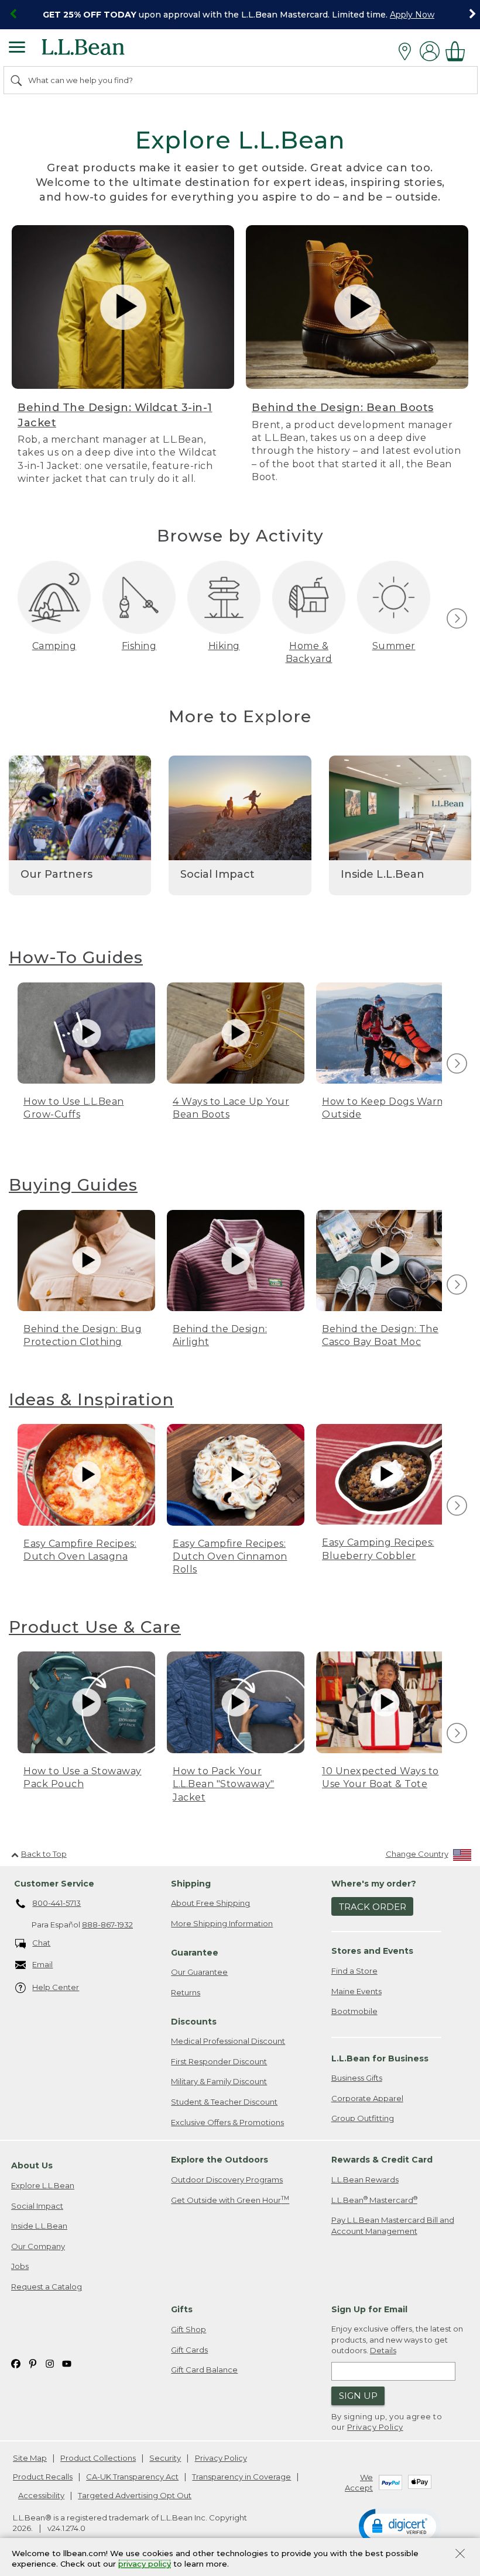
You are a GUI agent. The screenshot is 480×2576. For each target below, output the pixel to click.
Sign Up (358, 2396)
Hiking (224, 646)
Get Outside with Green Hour (230, 2200)
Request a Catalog (47, 2287)
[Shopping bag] (458, 51)
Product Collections (98, 2458)
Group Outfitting (363, 2118)
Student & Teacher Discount (224, 2102)
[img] (457, 618)
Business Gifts (357, 2078)
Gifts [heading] (182, 2309)
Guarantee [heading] (195, 1953)
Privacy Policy (375, 2427)
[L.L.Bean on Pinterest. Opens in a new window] (33, 2363)
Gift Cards (189, 2350)
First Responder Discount (219, 2061)
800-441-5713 (56, 1903)
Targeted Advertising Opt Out (135, 2495)
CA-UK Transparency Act (132, 2477)
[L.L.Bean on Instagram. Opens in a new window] (50, 2363)
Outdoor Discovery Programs (227, 2180)
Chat (41, 1943)
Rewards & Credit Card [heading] (382, 2160)
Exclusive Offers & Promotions (227, 2122)
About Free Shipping (210, 1903)
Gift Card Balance (204, 2370)
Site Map (30, 2458)
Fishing (139, 646)
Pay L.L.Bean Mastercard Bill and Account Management (393, 2225)
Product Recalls (43, 2477)
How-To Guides (76, 957)
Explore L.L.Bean (43, 2185)
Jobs (20, 2266)
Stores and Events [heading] (372, 1951)
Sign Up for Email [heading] (369, 2309)
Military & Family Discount (219, 2081)
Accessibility (41, 2495)
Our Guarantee (199, 1972)
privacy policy (145, 2564)
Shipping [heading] (191, 1884)
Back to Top (44, 1854)
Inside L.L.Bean (39, 2226)
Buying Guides (73, 1185)
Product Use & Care (95, 1627)
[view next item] (455, 619)
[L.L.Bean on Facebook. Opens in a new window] (16, 2363)
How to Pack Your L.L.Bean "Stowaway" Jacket (224, 1784)
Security (165, 2458)
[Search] (17, 80)
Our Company (38, 2246)
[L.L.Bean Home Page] (99, 51)
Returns (186, 1992)
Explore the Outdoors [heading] (220, 2160)
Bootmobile (354, 2011)
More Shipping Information (222, 1923)
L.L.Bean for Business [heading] (380, 2058)
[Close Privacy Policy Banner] (460, 2555)
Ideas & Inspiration (91, 1399)
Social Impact (37, 2206)
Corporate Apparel (367, 2098)
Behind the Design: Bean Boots (343, 408)
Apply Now (412, 15)
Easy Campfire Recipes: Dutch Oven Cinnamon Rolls (230, 1557)
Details (383, 2350)
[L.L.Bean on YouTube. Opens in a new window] (67, 2363)
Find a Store (354, 1971)
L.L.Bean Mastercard (374, 2200)
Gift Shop (188, 2329)
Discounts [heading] (194, 2022)
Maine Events (356, 1991)
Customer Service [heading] (54, 1884)
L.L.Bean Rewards (365, 2180)
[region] (240, 15)
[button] (400, 2526)
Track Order (373, 1907)
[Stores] (408, 51)
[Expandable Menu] (17, 49)
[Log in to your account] (430, 51)
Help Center (56, 1987)
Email (42, 1964)
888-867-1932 (107, 1925)
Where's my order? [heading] (374, 1884)
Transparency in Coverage (241, 2477)
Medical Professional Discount (228, 2041)
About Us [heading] (32, 2165)
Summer (394, 646)
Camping (54, 646)
